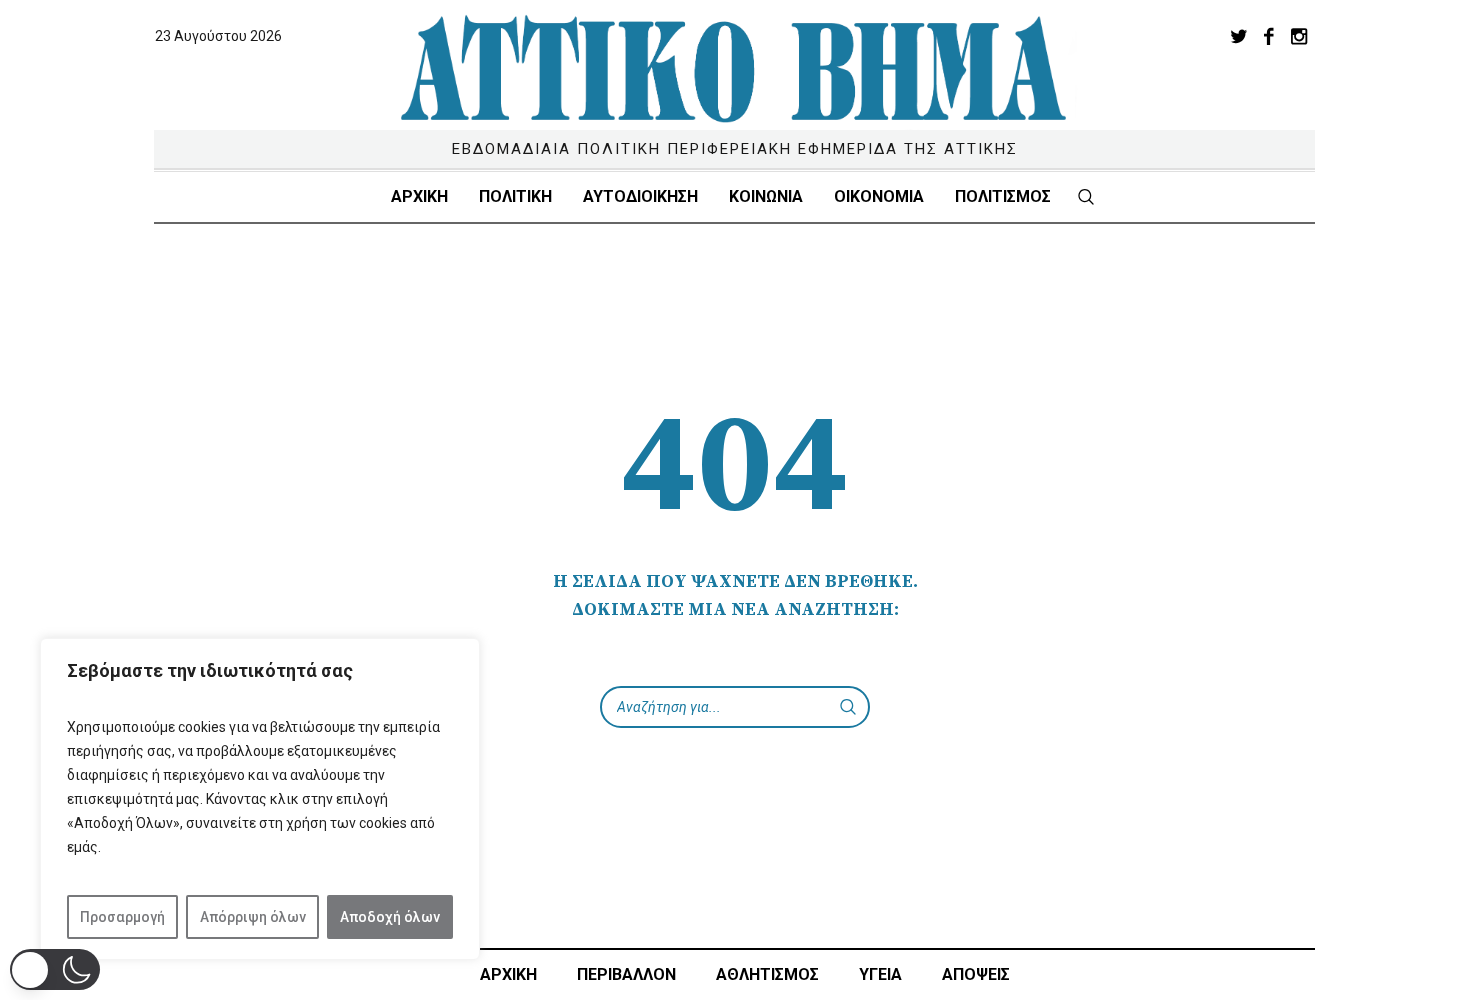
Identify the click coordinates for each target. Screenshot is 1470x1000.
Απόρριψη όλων (253, 917)
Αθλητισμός (767, 974)
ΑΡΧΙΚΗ (508, 974)
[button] (55, 969)
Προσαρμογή (122, 917)
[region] (260, 799)
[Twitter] (1239, 36)
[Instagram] (1299, 36)
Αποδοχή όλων (390, 917)
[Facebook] (1269, 36)
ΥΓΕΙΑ (880, 974)
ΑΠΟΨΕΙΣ (976, 974)
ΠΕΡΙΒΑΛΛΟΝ (626, 974)
